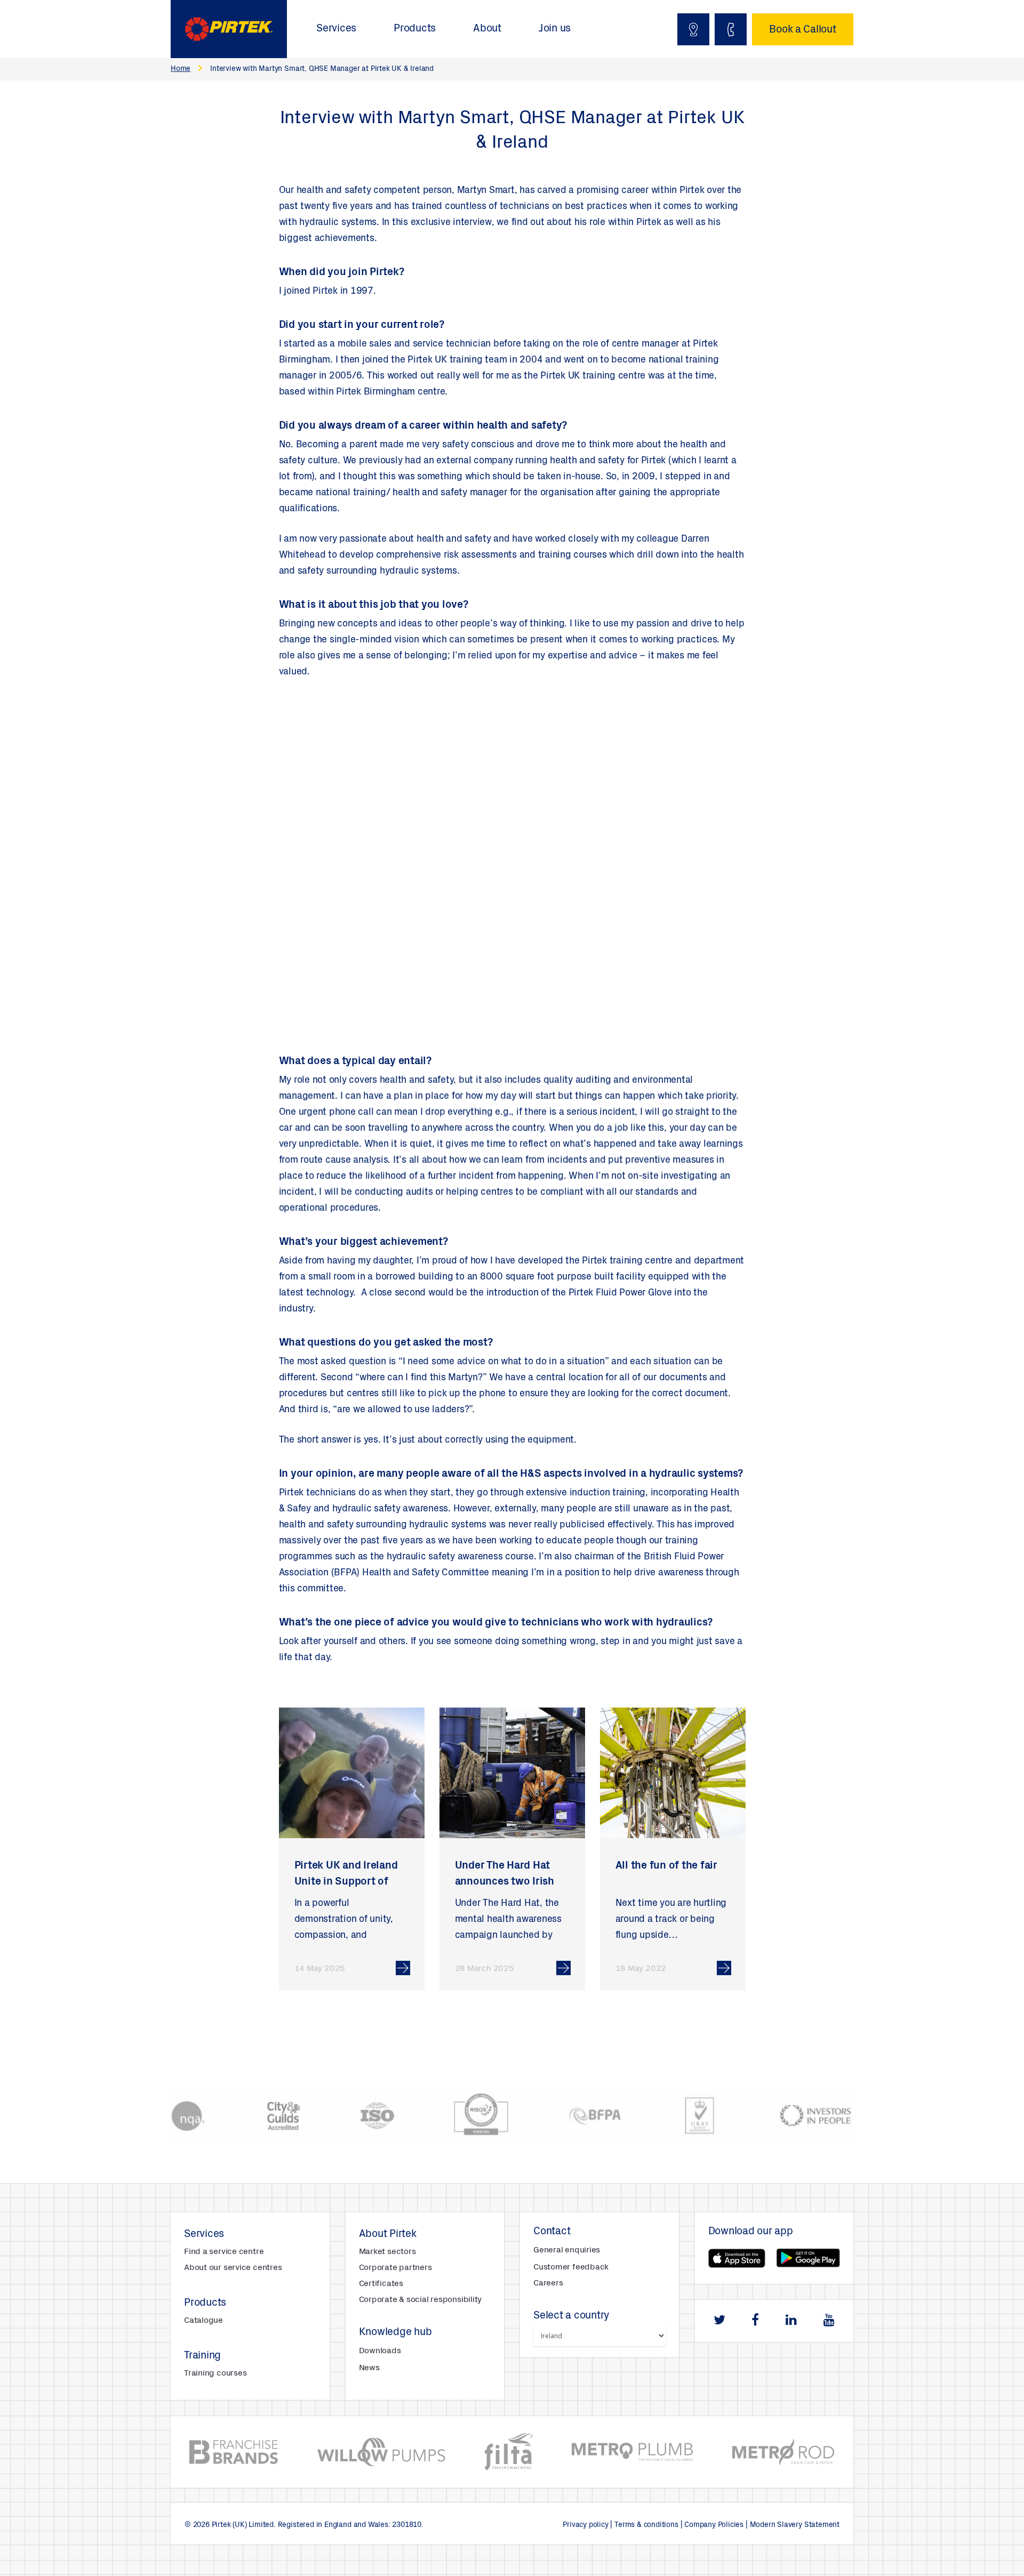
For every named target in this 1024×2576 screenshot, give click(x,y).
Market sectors (387, 2252)
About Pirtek (388, 2235)
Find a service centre (224, 2252)
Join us (555, 29)
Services (336, 29)
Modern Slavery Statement (795, 2525)
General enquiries (567, 2250)
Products (415, 29)
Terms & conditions (646, 2525)
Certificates (381, 2284)
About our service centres (233, 2268)
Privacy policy (585, 2525)
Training (202, 2356)
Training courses (215, 2373)
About (487, 29)
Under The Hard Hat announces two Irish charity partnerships (505, 1882)
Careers (548, 2283)
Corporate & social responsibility (421, 2300)
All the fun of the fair (666, 1866)
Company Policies (714, 2525)
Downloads (380, 2351)
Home (181, 69)
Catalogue (203, 2321)
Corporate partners (395, 2268)
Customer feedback (571, 2267)
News (369, 2368)
